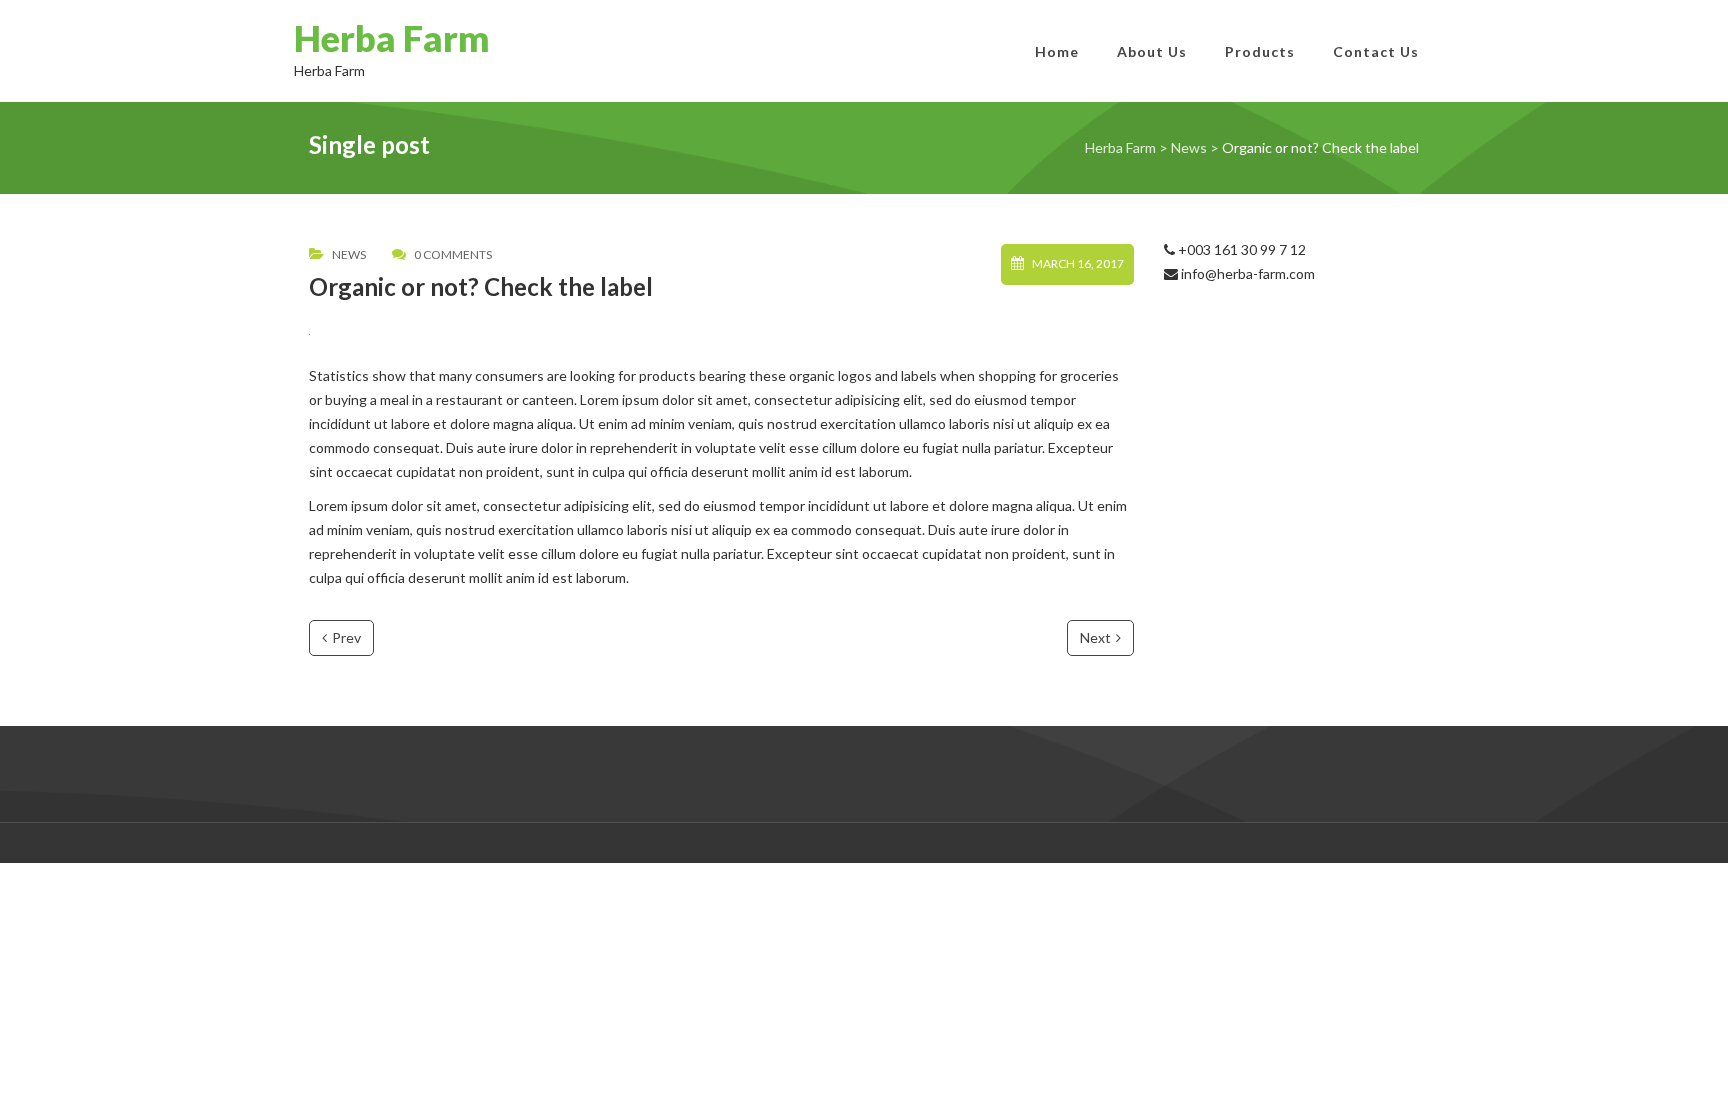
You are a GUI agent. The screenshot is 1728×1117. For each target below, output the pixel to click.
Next (1095, 637)
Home (1057, 51)
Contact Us (1376, 51)
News (349, 255)
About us (1152, 51)
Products (1260, 51)
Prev (346, 637)
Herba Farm (392, 38)
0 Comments (453, 255)
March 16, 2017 (1078, 264)
